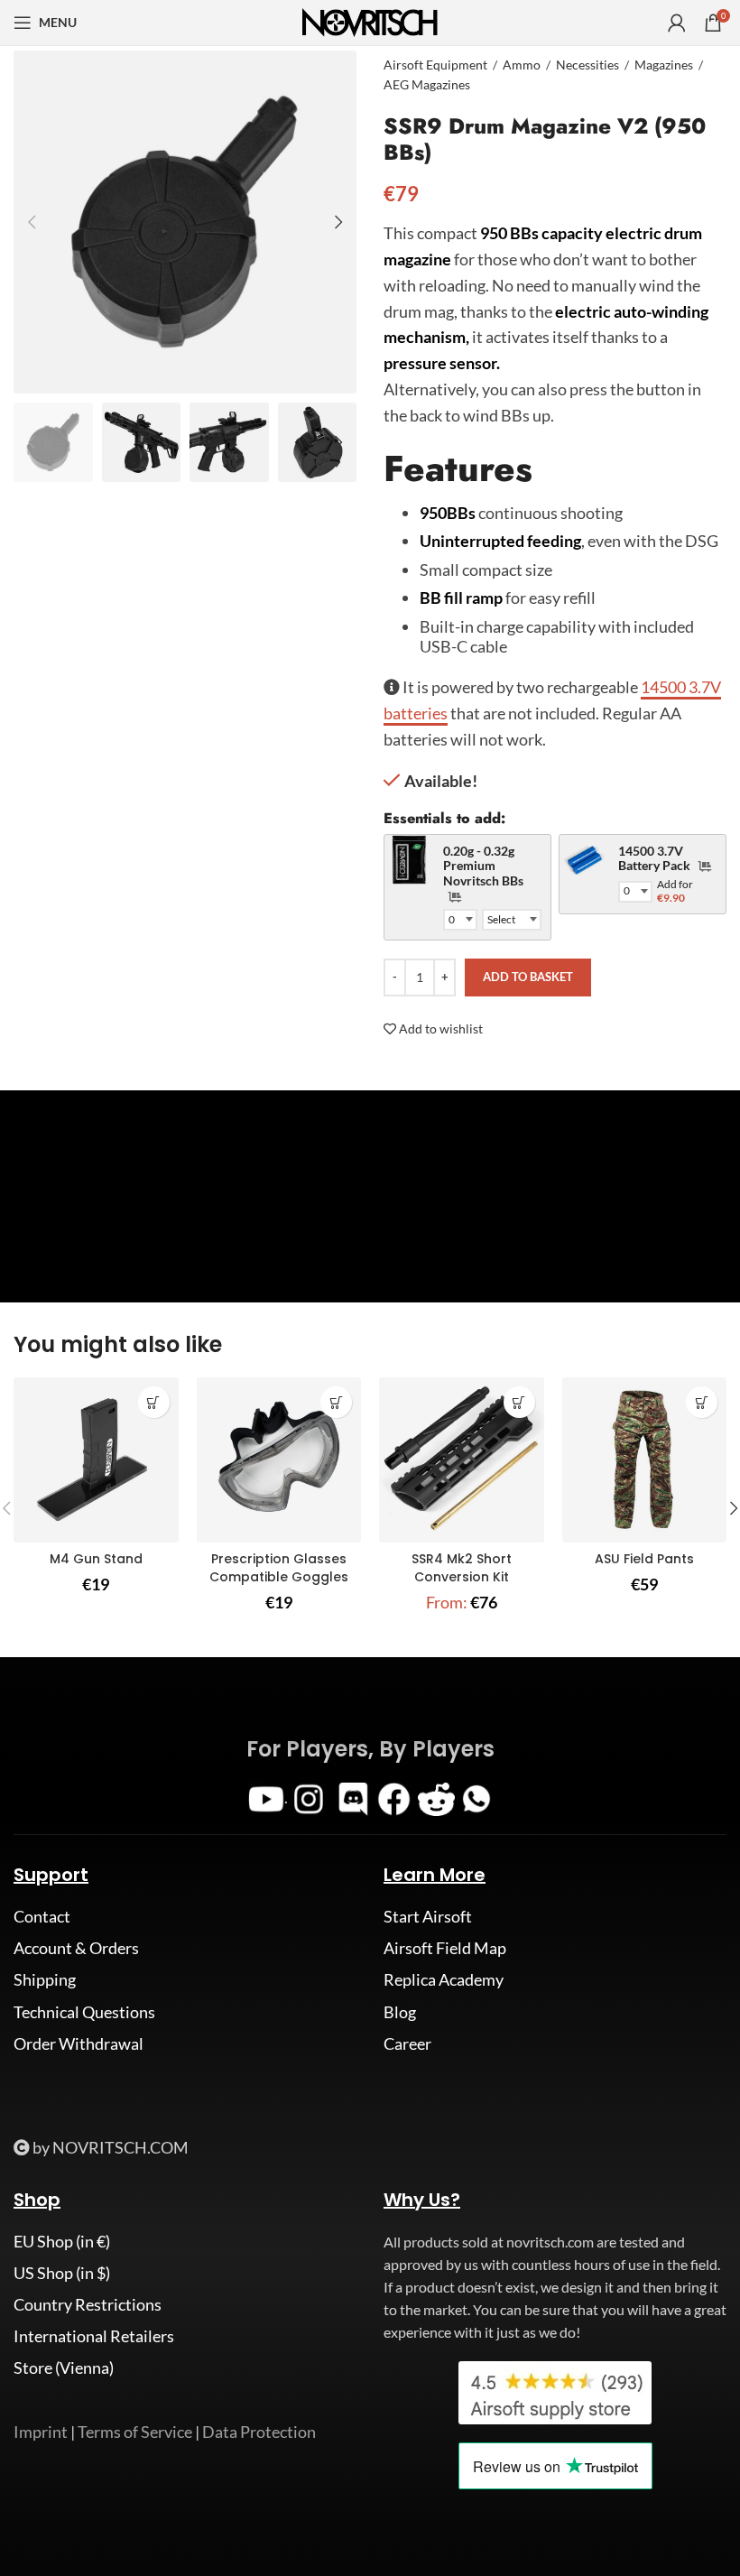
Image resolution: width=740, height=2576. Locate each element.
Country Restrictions (88, 2304)
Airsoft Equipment (435, 65)
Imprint (41, 2432)
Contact (42, 1916)
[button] (154, 1402)
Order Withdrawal (79, 2043)
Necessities (587, 65)
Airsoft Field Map (445, 1948)
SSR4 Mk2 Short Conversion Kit (462, 1568)
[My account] (677, 23)
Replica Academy (444, 1979)
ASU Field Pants (644, 1559)
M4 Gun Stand (96, 1559)
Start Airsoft (428, 1916)
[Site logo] (370, 21)
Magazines (664, 65)
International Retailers (94, 2336)
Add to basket (528, 977)
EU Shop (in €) (62, 2241)
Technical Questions (84, 2012)
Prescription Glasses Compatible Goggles (279, 1568)
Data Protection (259, 2432)
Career (407, 2043)
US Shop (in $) (62, 2273)
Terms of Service (135, 2432)
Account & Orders (76, 1948)
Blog (400, 2012)
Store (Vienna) (64, 2368)
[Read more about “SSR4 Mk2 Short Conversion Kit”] (519, 1402)
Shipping (45, 1979)
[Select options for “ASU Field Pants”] (702, 1402)
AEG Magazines (427, 84)
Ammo (522, 65)
